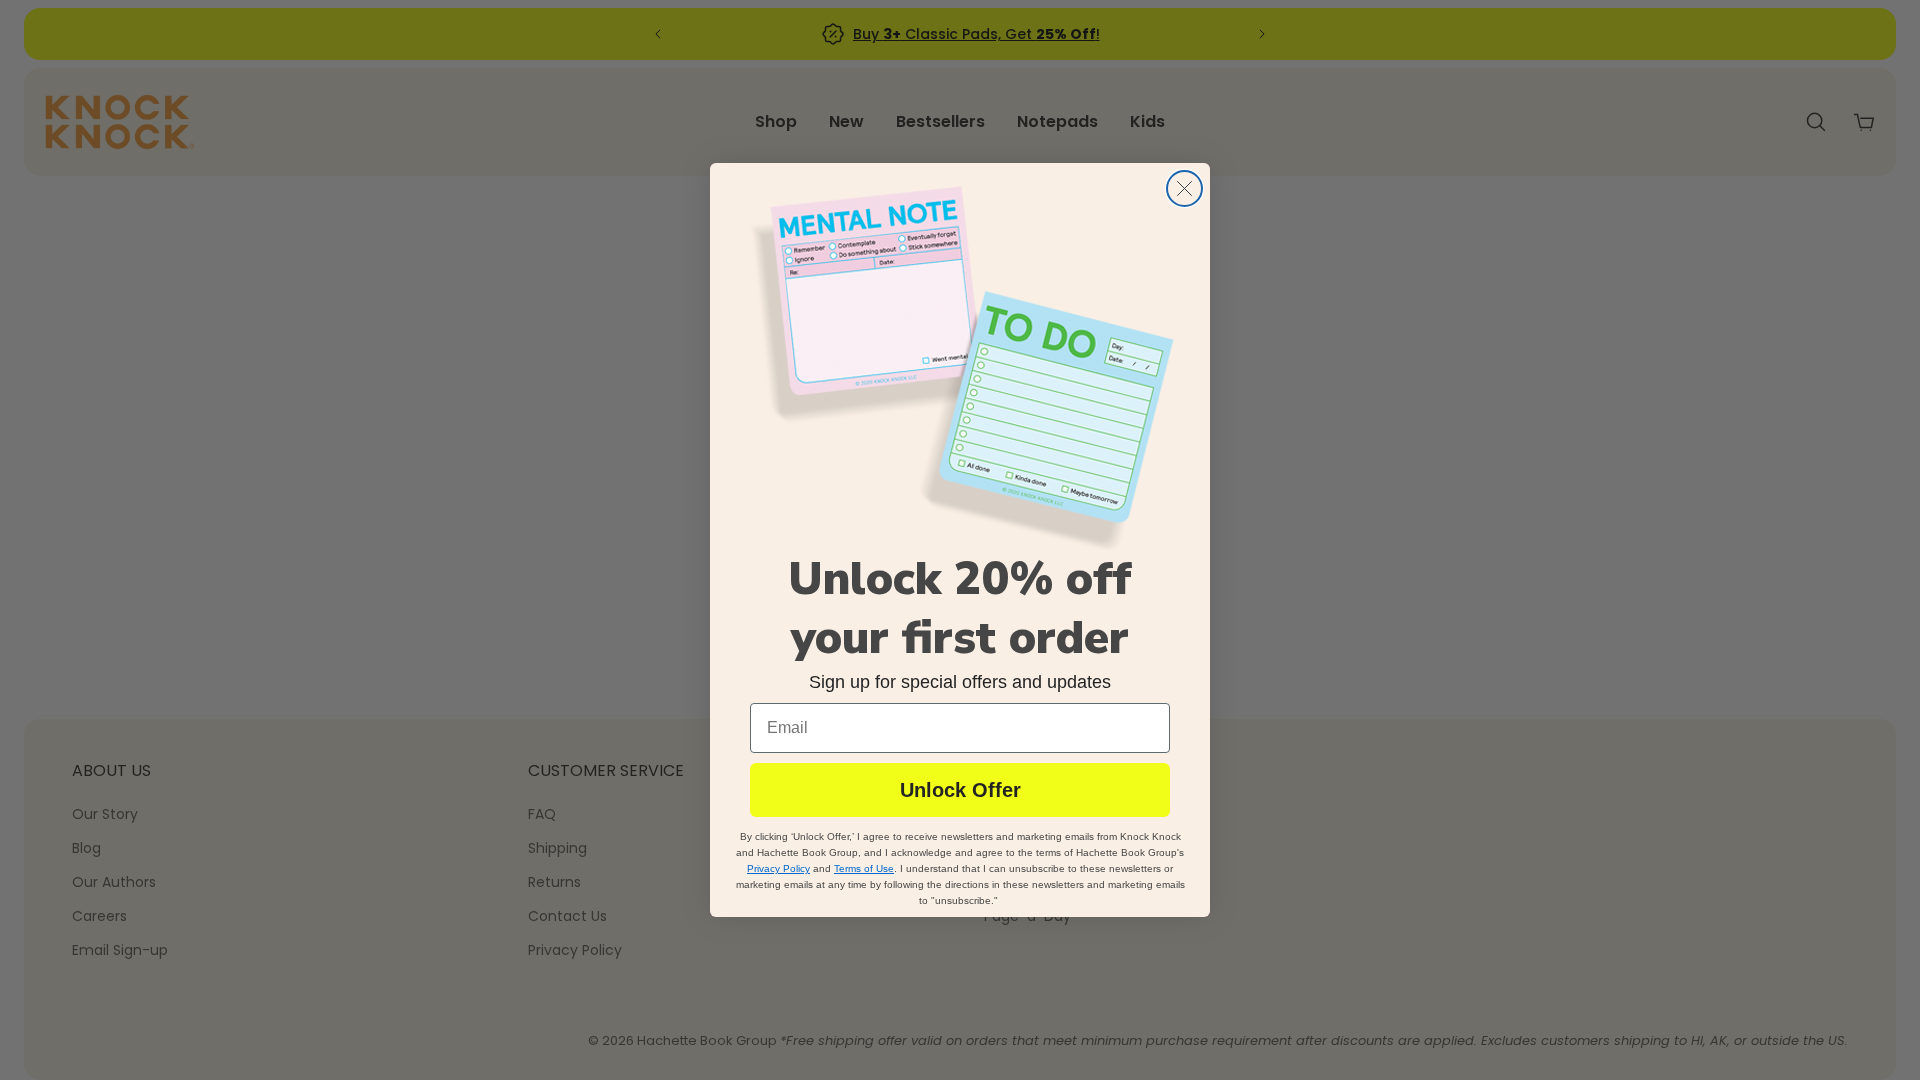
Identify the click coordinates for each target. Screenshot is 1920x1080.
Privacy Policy (778, 868)
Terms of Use (864, 868)
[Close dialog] (1184, 188)
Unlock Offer (960, 790)
